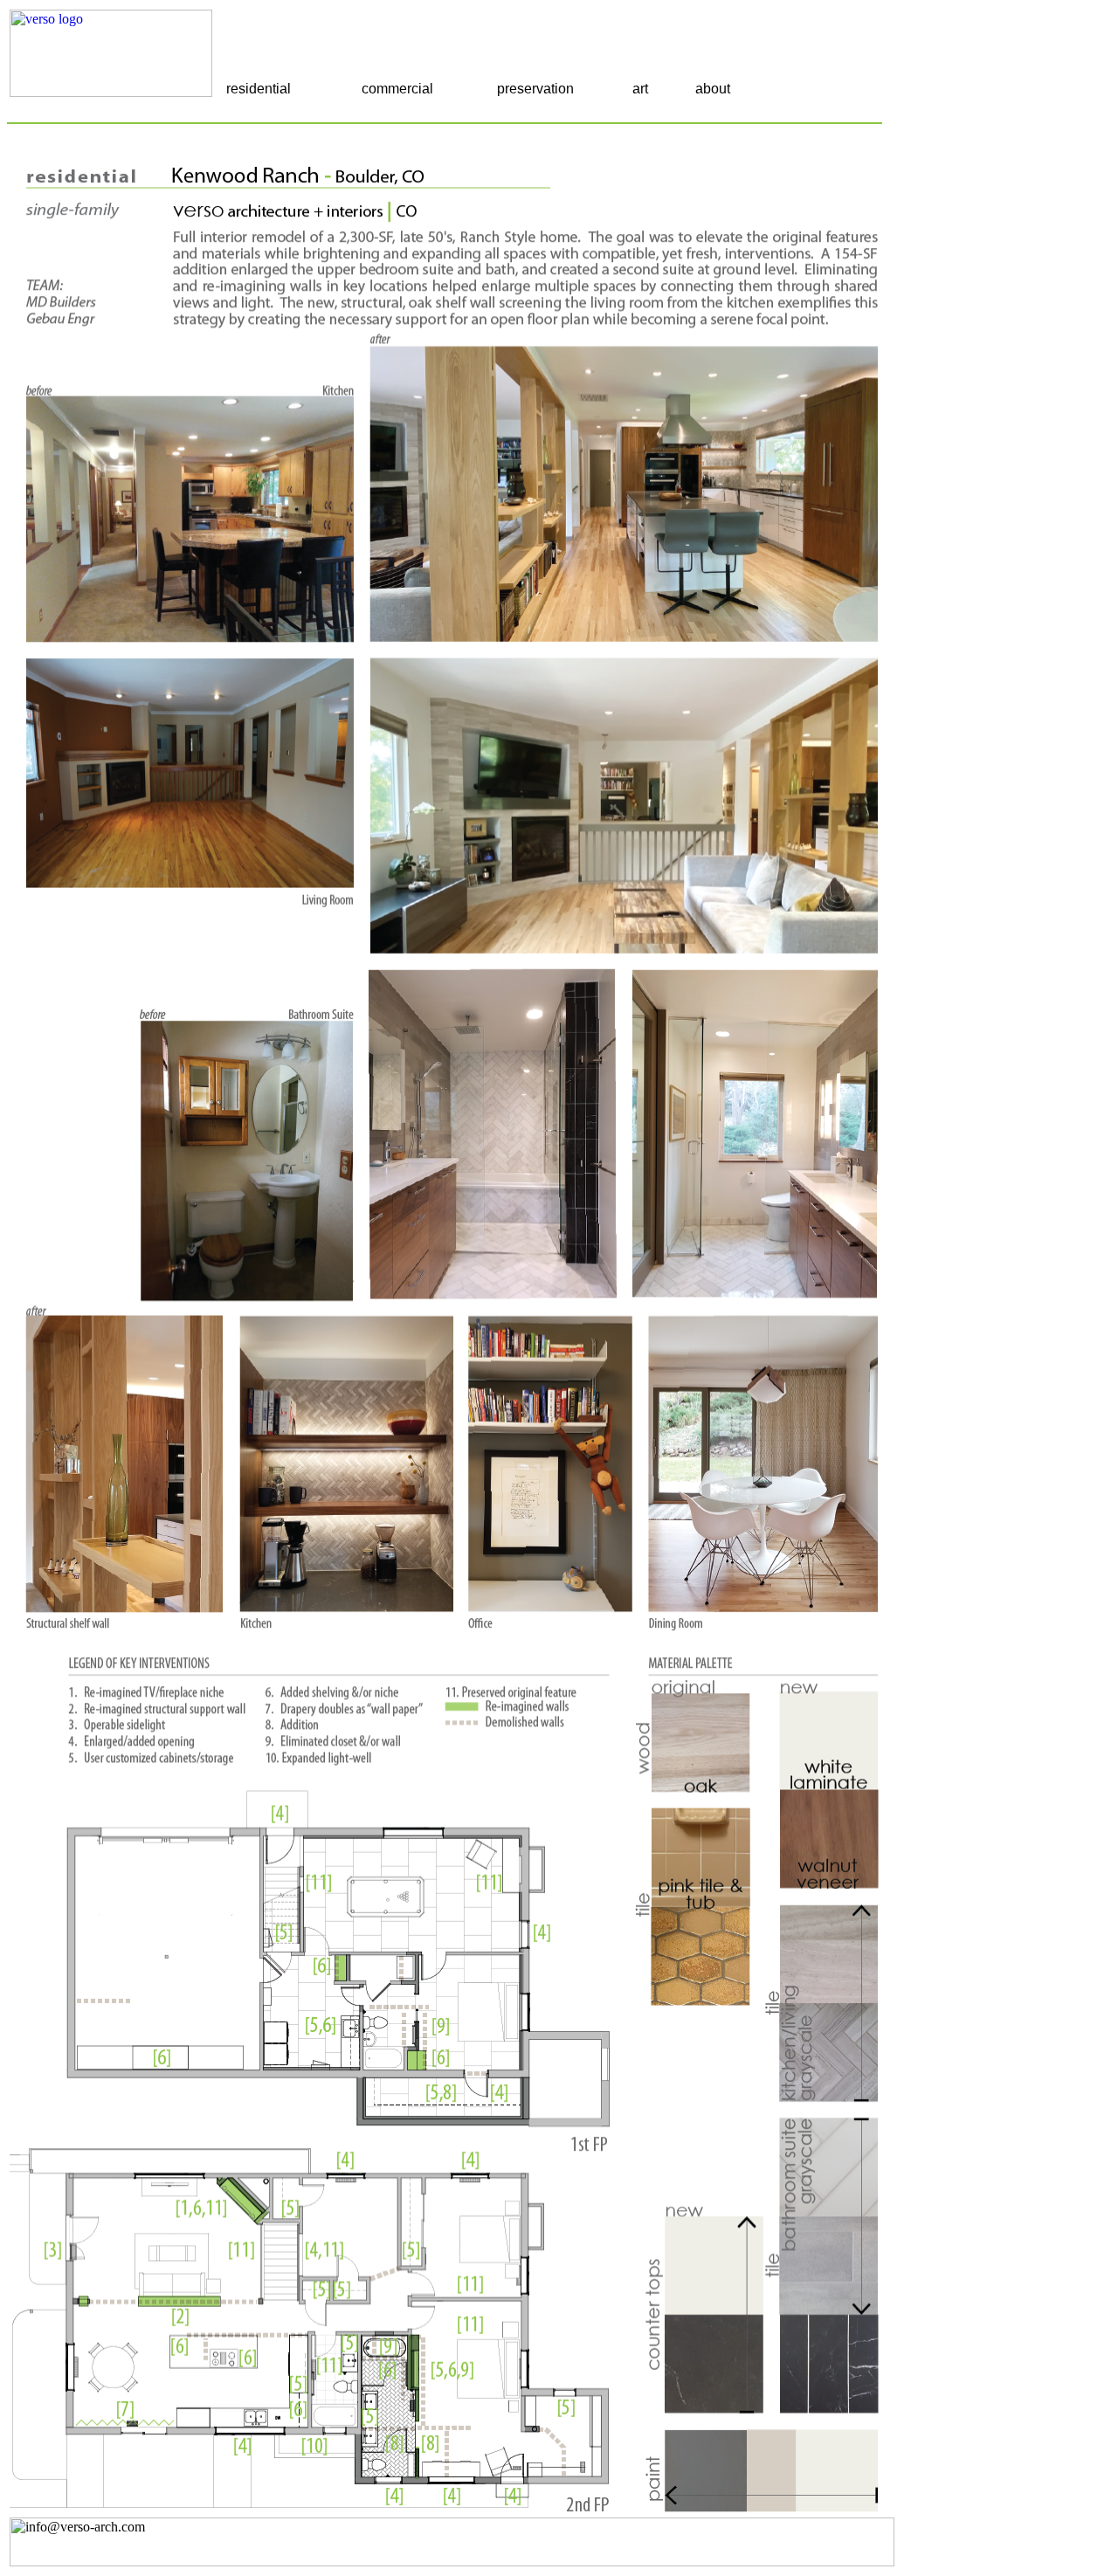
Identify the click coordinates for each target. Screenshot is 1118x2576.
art (640, 89)
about (713, 89)
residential (259, 89)
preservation (535, 89)
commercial (397, 89)
